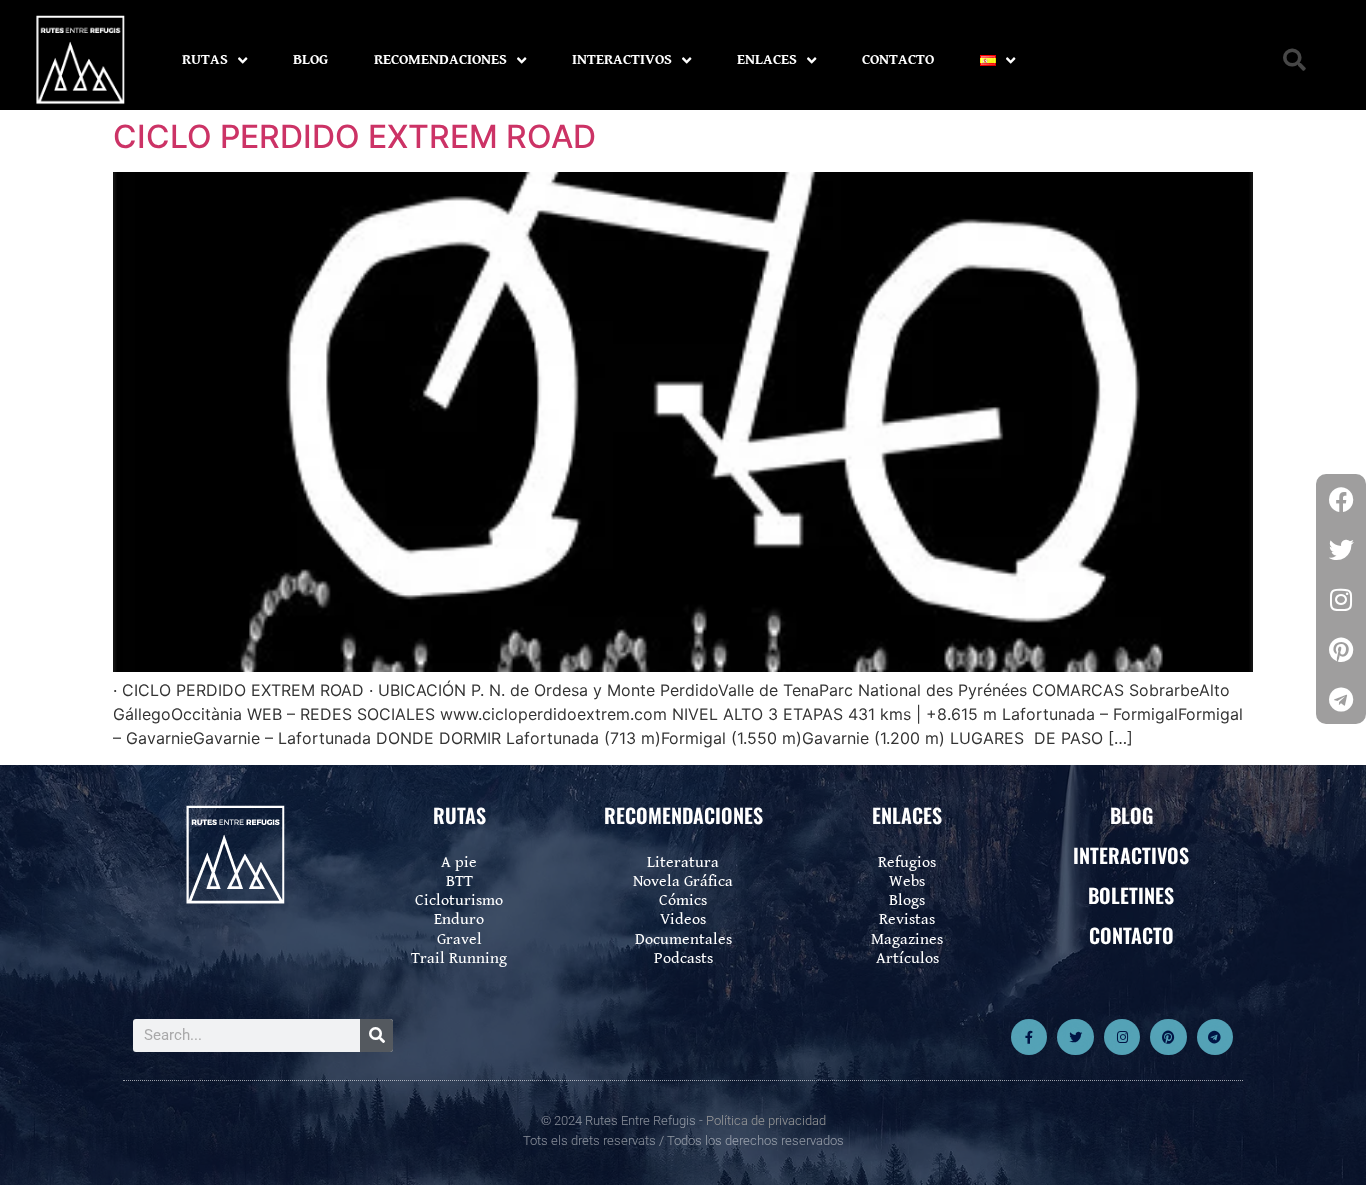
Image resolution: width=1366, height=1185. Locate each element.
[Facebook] (1341, 499)
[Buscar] (376, 1035)
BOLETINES (1131, 895)
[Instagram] (1122, 1037)
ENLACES (767, 59)
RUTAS (205, 59)
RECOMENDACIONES (440, 59)
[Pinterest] (1168, 1037)
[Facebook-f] (1029, 1037)
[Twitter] (1075, 1037)
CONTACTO (898, 59)
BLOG (310, 59)
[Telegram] (1215, 1037)
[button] (1294, 60)
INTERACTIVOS (622, 59)
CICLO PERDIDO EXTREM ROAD (354, 136)
